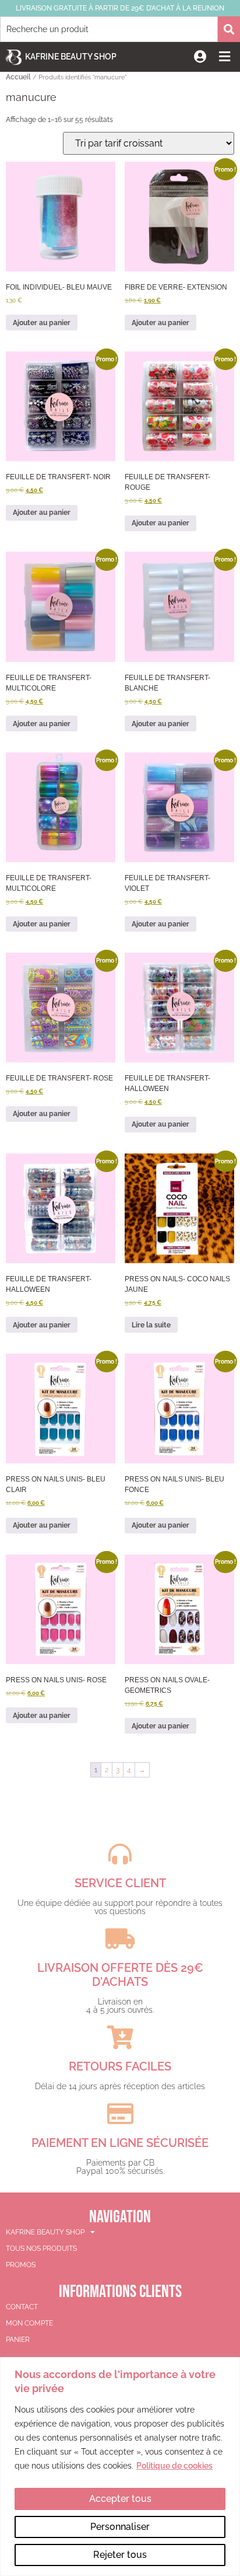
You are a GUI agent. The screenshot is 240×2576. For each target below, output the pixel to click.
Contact (22, 2307)
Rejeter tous (120, 2555)
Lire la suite (151, 1325)
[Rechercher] (229, 29)
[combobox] (109, 29)
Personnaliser (120, 2527)
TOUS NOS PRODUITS (41, 2249)
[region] (120, 2467)
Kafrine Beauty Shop (71, 57)
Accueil (18, 77)
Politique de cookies (174, 2466)
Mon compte (29, 2323)
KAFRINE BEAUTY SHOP (45, 2232)
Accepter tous (120, 2499)
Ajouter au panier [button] (42, 323)
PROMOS (21, 2265)
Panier (18, 2340)
